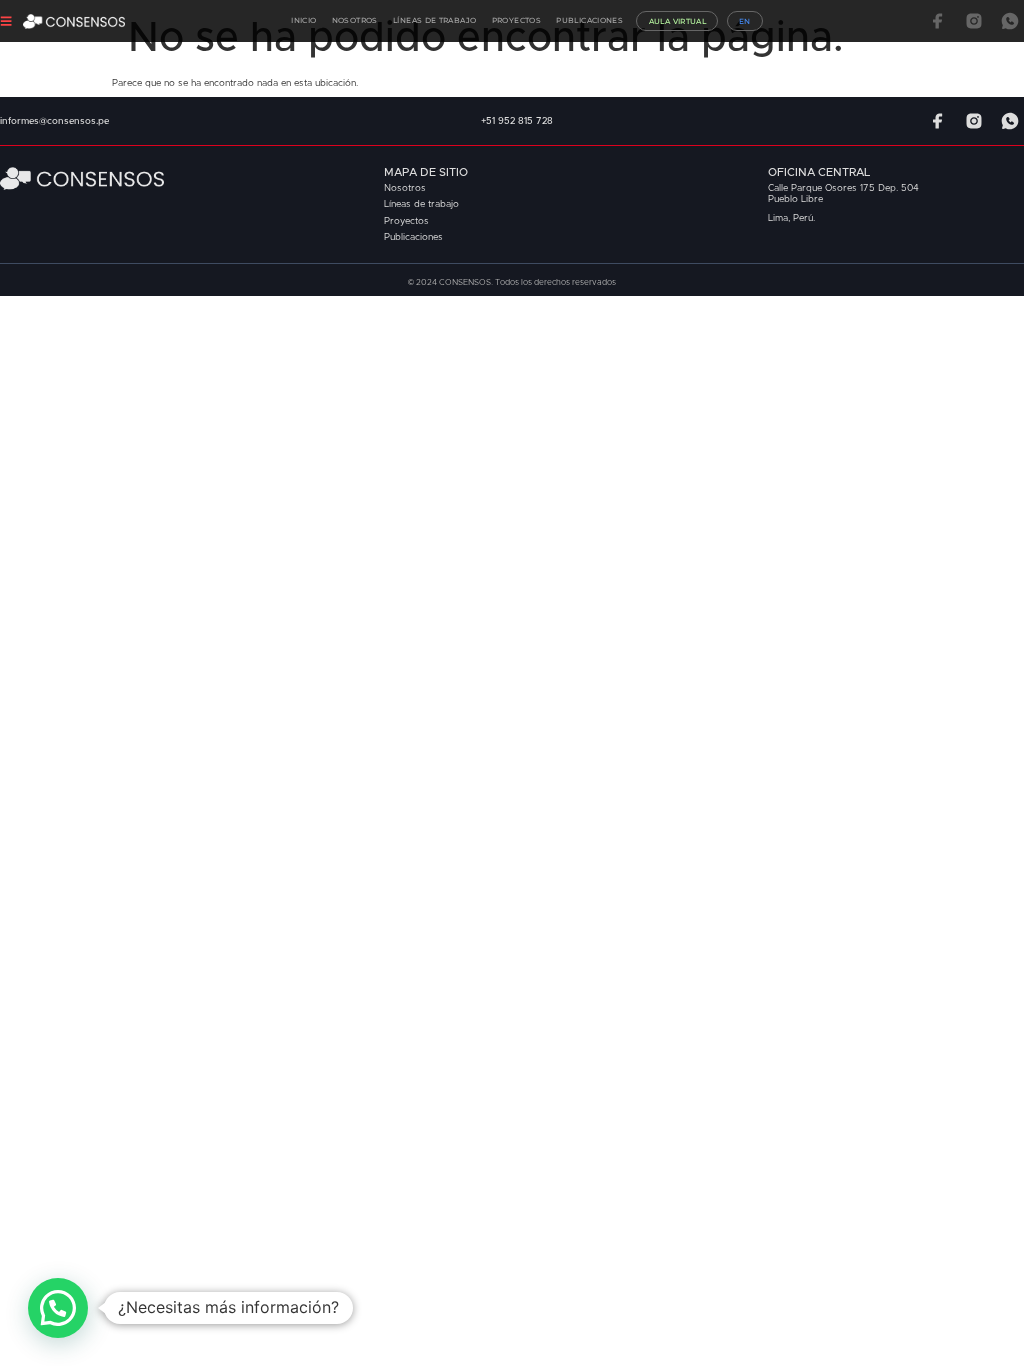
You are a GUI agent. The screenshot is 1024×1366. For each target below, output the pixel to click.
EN (745, 21)
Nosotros (355, 20)
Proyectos (516, 20)
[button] (58, 1308)
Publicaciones (589, 20)
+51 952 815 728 (517, 121)
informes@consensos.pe (54, 121)
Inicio (303, 20)
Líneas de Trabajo (434, 20)
